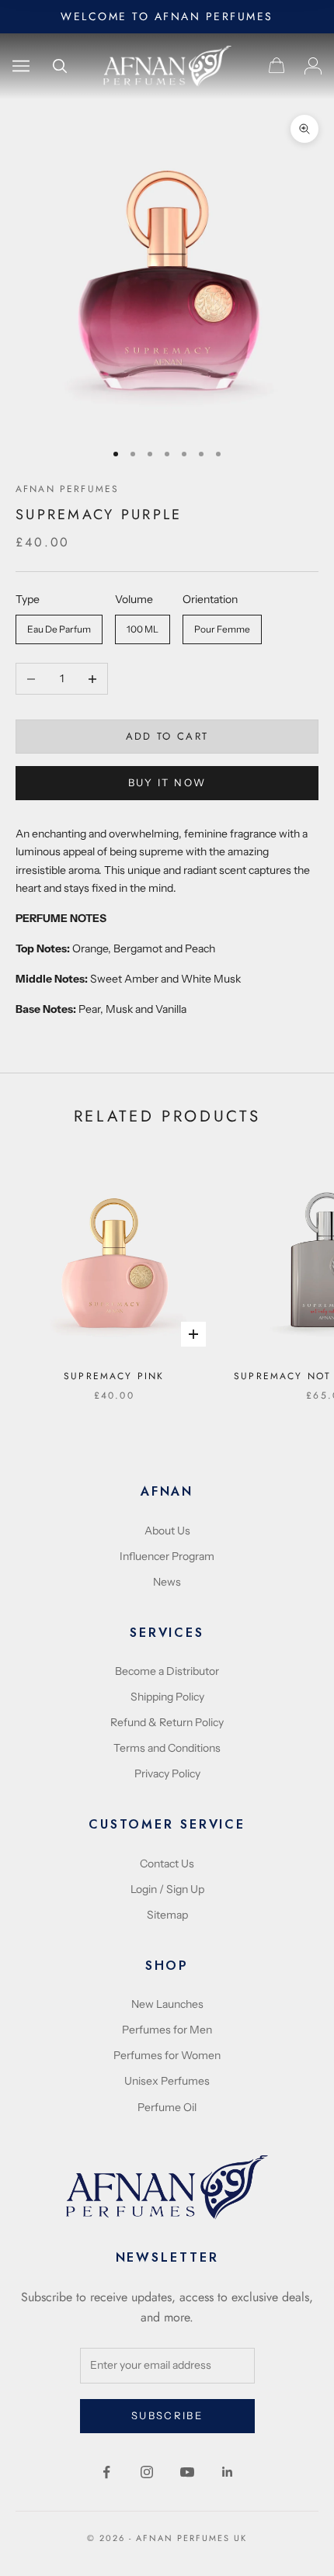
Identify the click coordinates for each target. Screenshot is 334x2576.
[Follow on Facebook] (106, 2472)
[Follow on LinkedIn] (228, 2472)
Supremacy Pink (114, 1376)
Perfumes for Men (167, 2030)
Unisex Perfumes (167, 2081)
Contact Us (167, 1864)
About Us (167, 1531)
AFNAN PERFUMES (67, 489)
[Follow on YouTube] (187, 2472)
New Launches (167, 2004)
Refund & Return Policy (167, 1722)
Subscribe (167, 2415)
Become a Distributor (167, 1671)
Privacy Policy (167, 1773)
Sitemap (167, 1915)
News (167, 1582)
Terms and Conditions (167, 1748)
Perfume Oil (167, 2107)
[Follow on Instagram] (147, 2472)
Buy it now (167, 782)
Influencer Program (167, 1556)
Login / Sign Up (167, 1889)
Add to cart (167, 736)
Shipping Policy (167, 1697)
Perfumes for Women (167, 2055)
